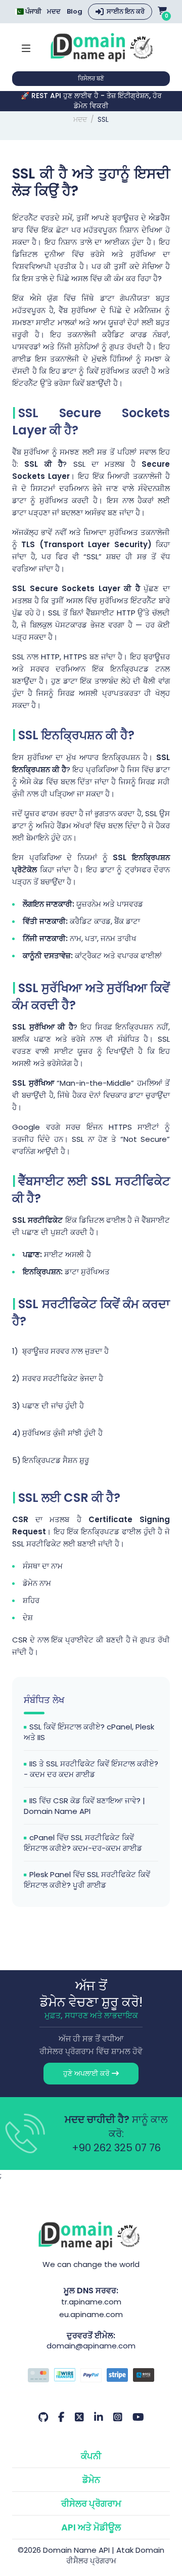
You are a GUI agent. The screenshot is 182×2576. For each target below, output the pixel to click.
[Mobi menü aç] (26, 47)
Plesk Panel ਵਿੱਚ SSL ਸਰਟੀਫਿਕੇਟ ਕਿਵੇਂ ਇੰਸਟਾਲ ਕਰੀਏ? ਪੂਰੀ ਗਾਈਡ (87, 1880)
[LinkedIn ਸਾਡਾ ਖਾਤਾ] (99, 2417)
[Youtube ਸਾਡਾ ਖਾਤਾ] (138, 2417)
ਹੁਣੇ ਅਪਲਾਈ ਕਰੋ (87, 2073)
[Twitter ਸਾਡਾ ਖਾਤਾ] (79, 2417)
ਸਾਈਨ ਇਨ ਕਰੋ (126, 11)
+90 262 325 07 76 (116, 2148)
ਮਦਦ (54, 12)
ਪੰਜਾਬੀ (33, 11)
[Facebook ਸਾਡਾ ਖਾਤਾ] (61, 2417)
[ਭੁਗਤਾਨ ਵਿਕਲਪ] (91, 2376)
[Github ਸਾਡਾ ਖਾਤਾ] (43, 2417)
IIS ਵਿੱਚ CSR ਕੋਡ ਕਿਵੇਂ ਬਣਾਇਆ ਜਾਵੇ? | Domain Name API (84, 1806)
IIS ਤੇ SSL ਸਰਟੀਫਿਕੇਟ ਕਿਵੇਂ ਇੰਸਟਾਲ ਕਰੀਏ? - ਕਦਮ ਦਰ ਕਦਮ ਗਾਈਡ (91, 1769)
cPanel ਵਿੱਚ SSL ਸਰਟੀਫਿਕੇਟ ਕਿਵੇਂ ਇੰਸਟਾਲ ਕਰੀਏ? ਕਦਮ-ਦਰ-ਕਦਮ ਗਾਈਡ (83, 1843)
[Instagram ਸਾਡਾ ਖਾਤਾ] (118, 2417)
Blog (75, 12)
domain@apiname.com (91, 2346)
